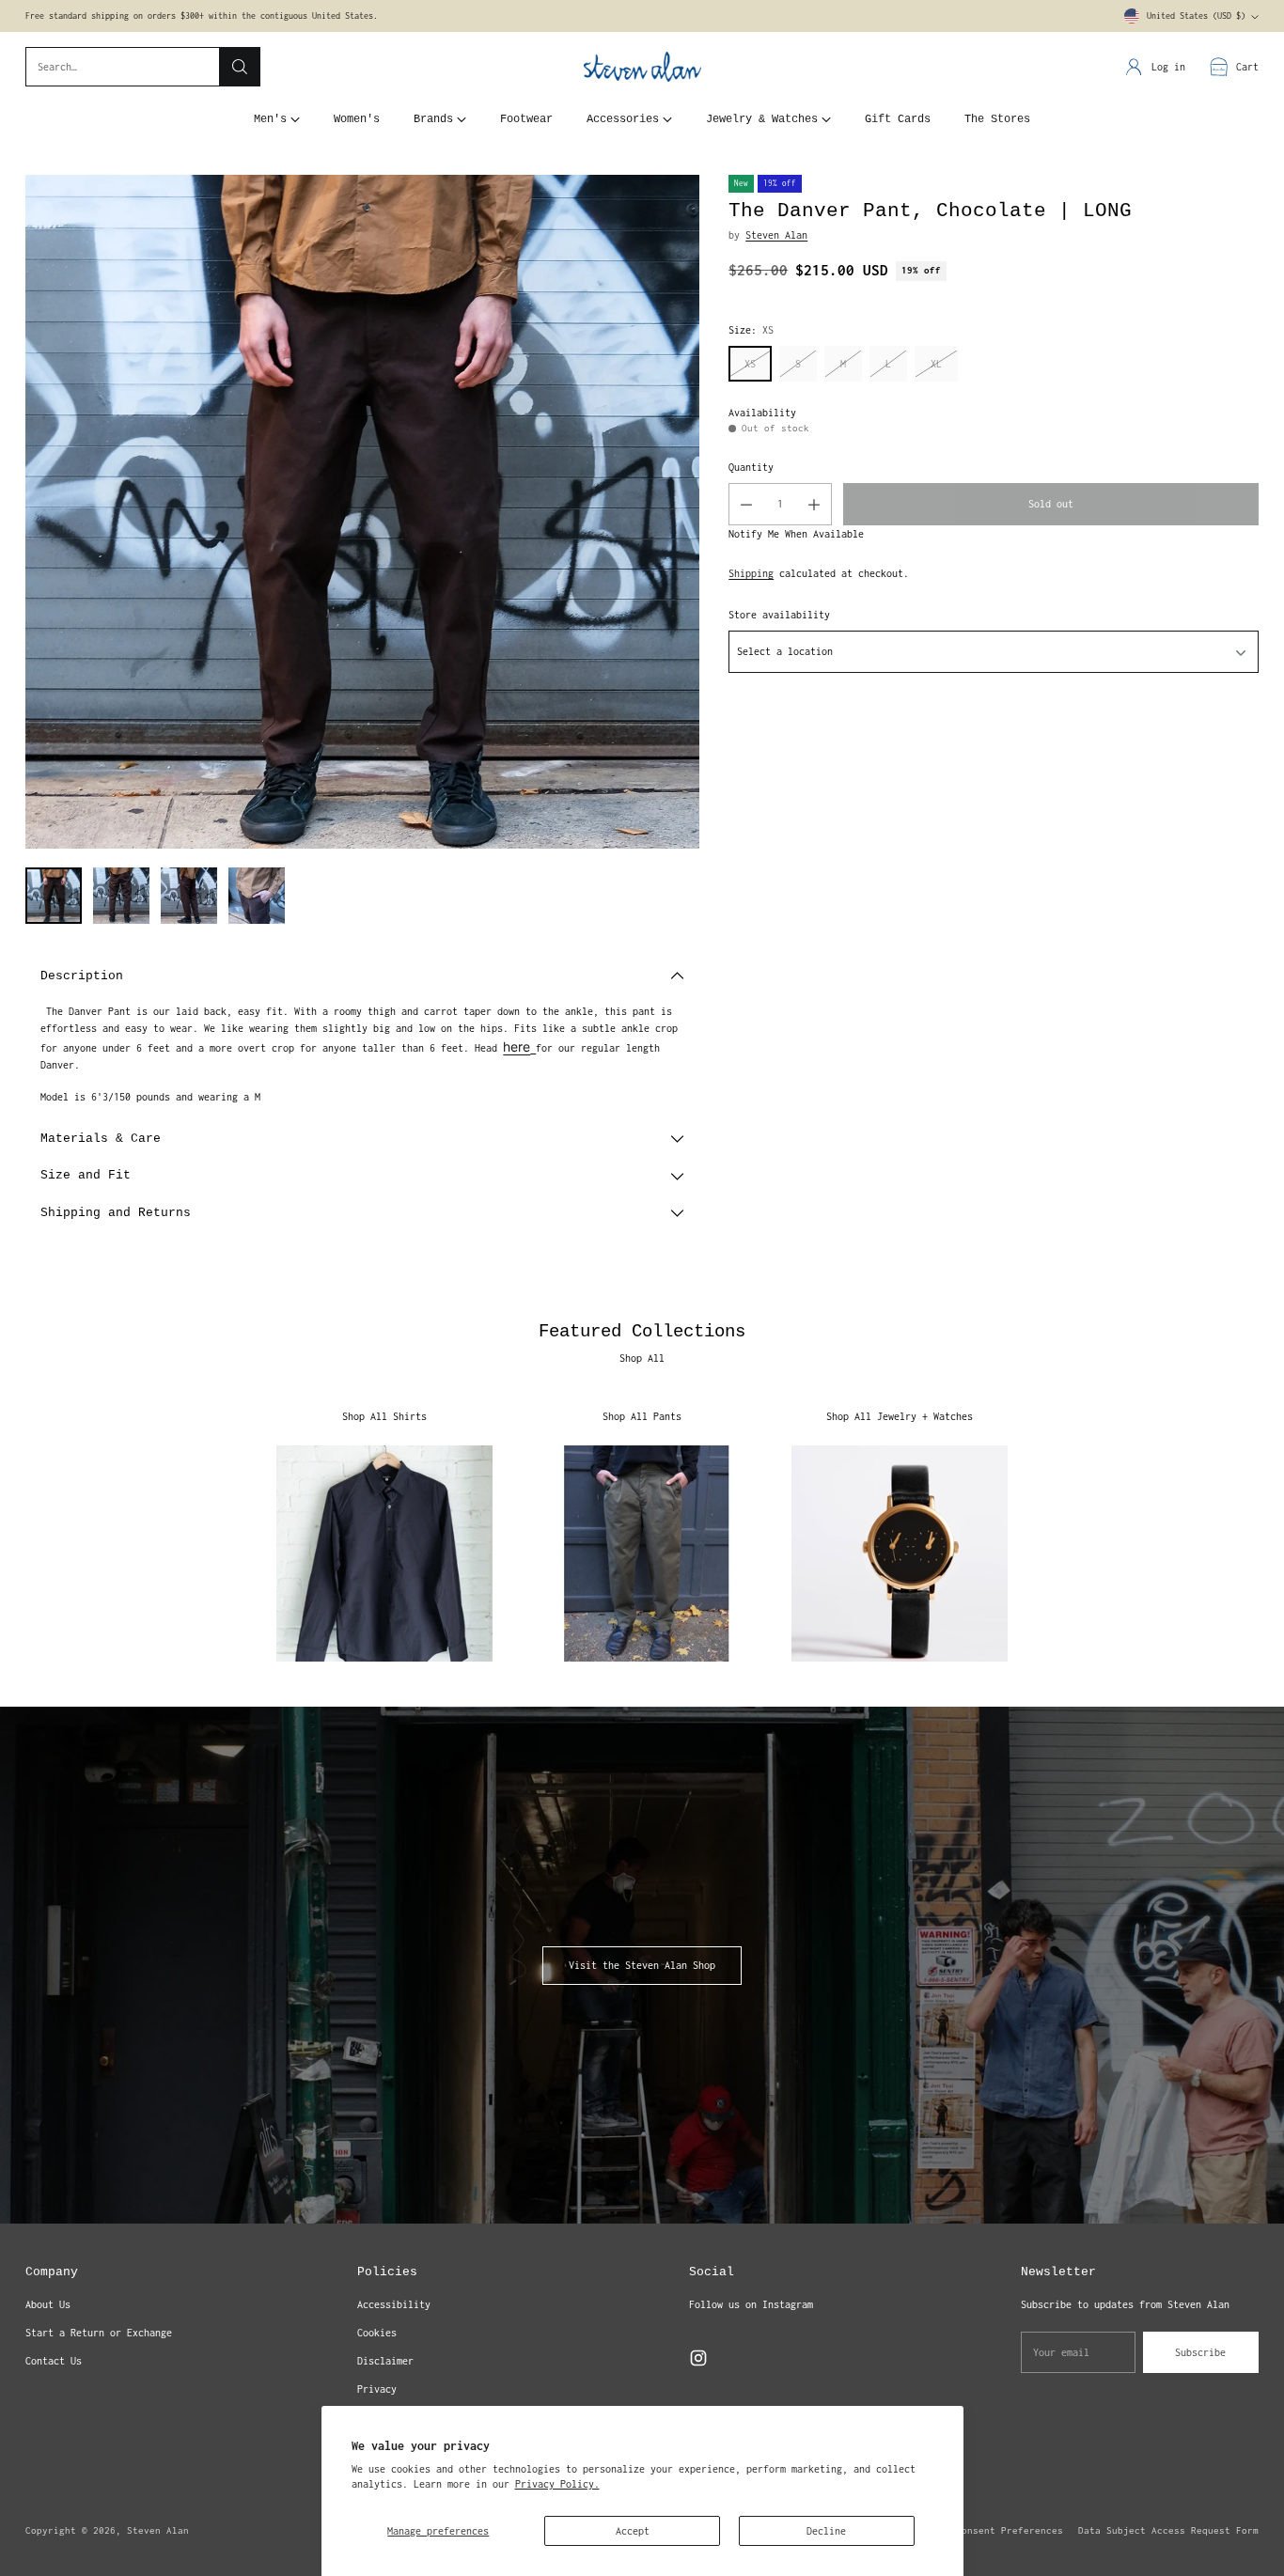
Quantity (751, 467)
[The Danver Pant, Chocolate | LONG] (362, 512)
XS (750, 364)
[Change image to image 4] (257, 896)
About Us (48, 2304)
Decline (826, 2531)
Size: (751, 330)
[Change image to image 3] (189, 896)
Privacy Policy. (557, 2484)
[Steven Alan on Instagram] (698, 2360)
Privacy (377, 2389)
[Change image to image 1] (54, 896)
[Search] (240, 67)
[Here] (533, 1048)
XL (936, 364)
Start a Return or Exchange (99, 2333)
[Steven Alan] (642, 67)
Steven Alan (776, 235)
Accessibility (394, 2304)
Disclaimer (385, 2361)
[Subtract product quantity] (746, 504)
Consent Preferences (1010, 2530)
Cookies (377, 2333)
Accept (633, 2531)
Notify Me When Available (796, 534)
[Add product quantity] (814, 504)
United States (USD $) (1196, 16)
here (517, 1046)
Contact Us (54, 2361)
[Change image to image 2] (121, 896)
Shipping (751, 573)
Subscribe (1200, 2352)
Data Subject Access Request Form (1168, 2530)
